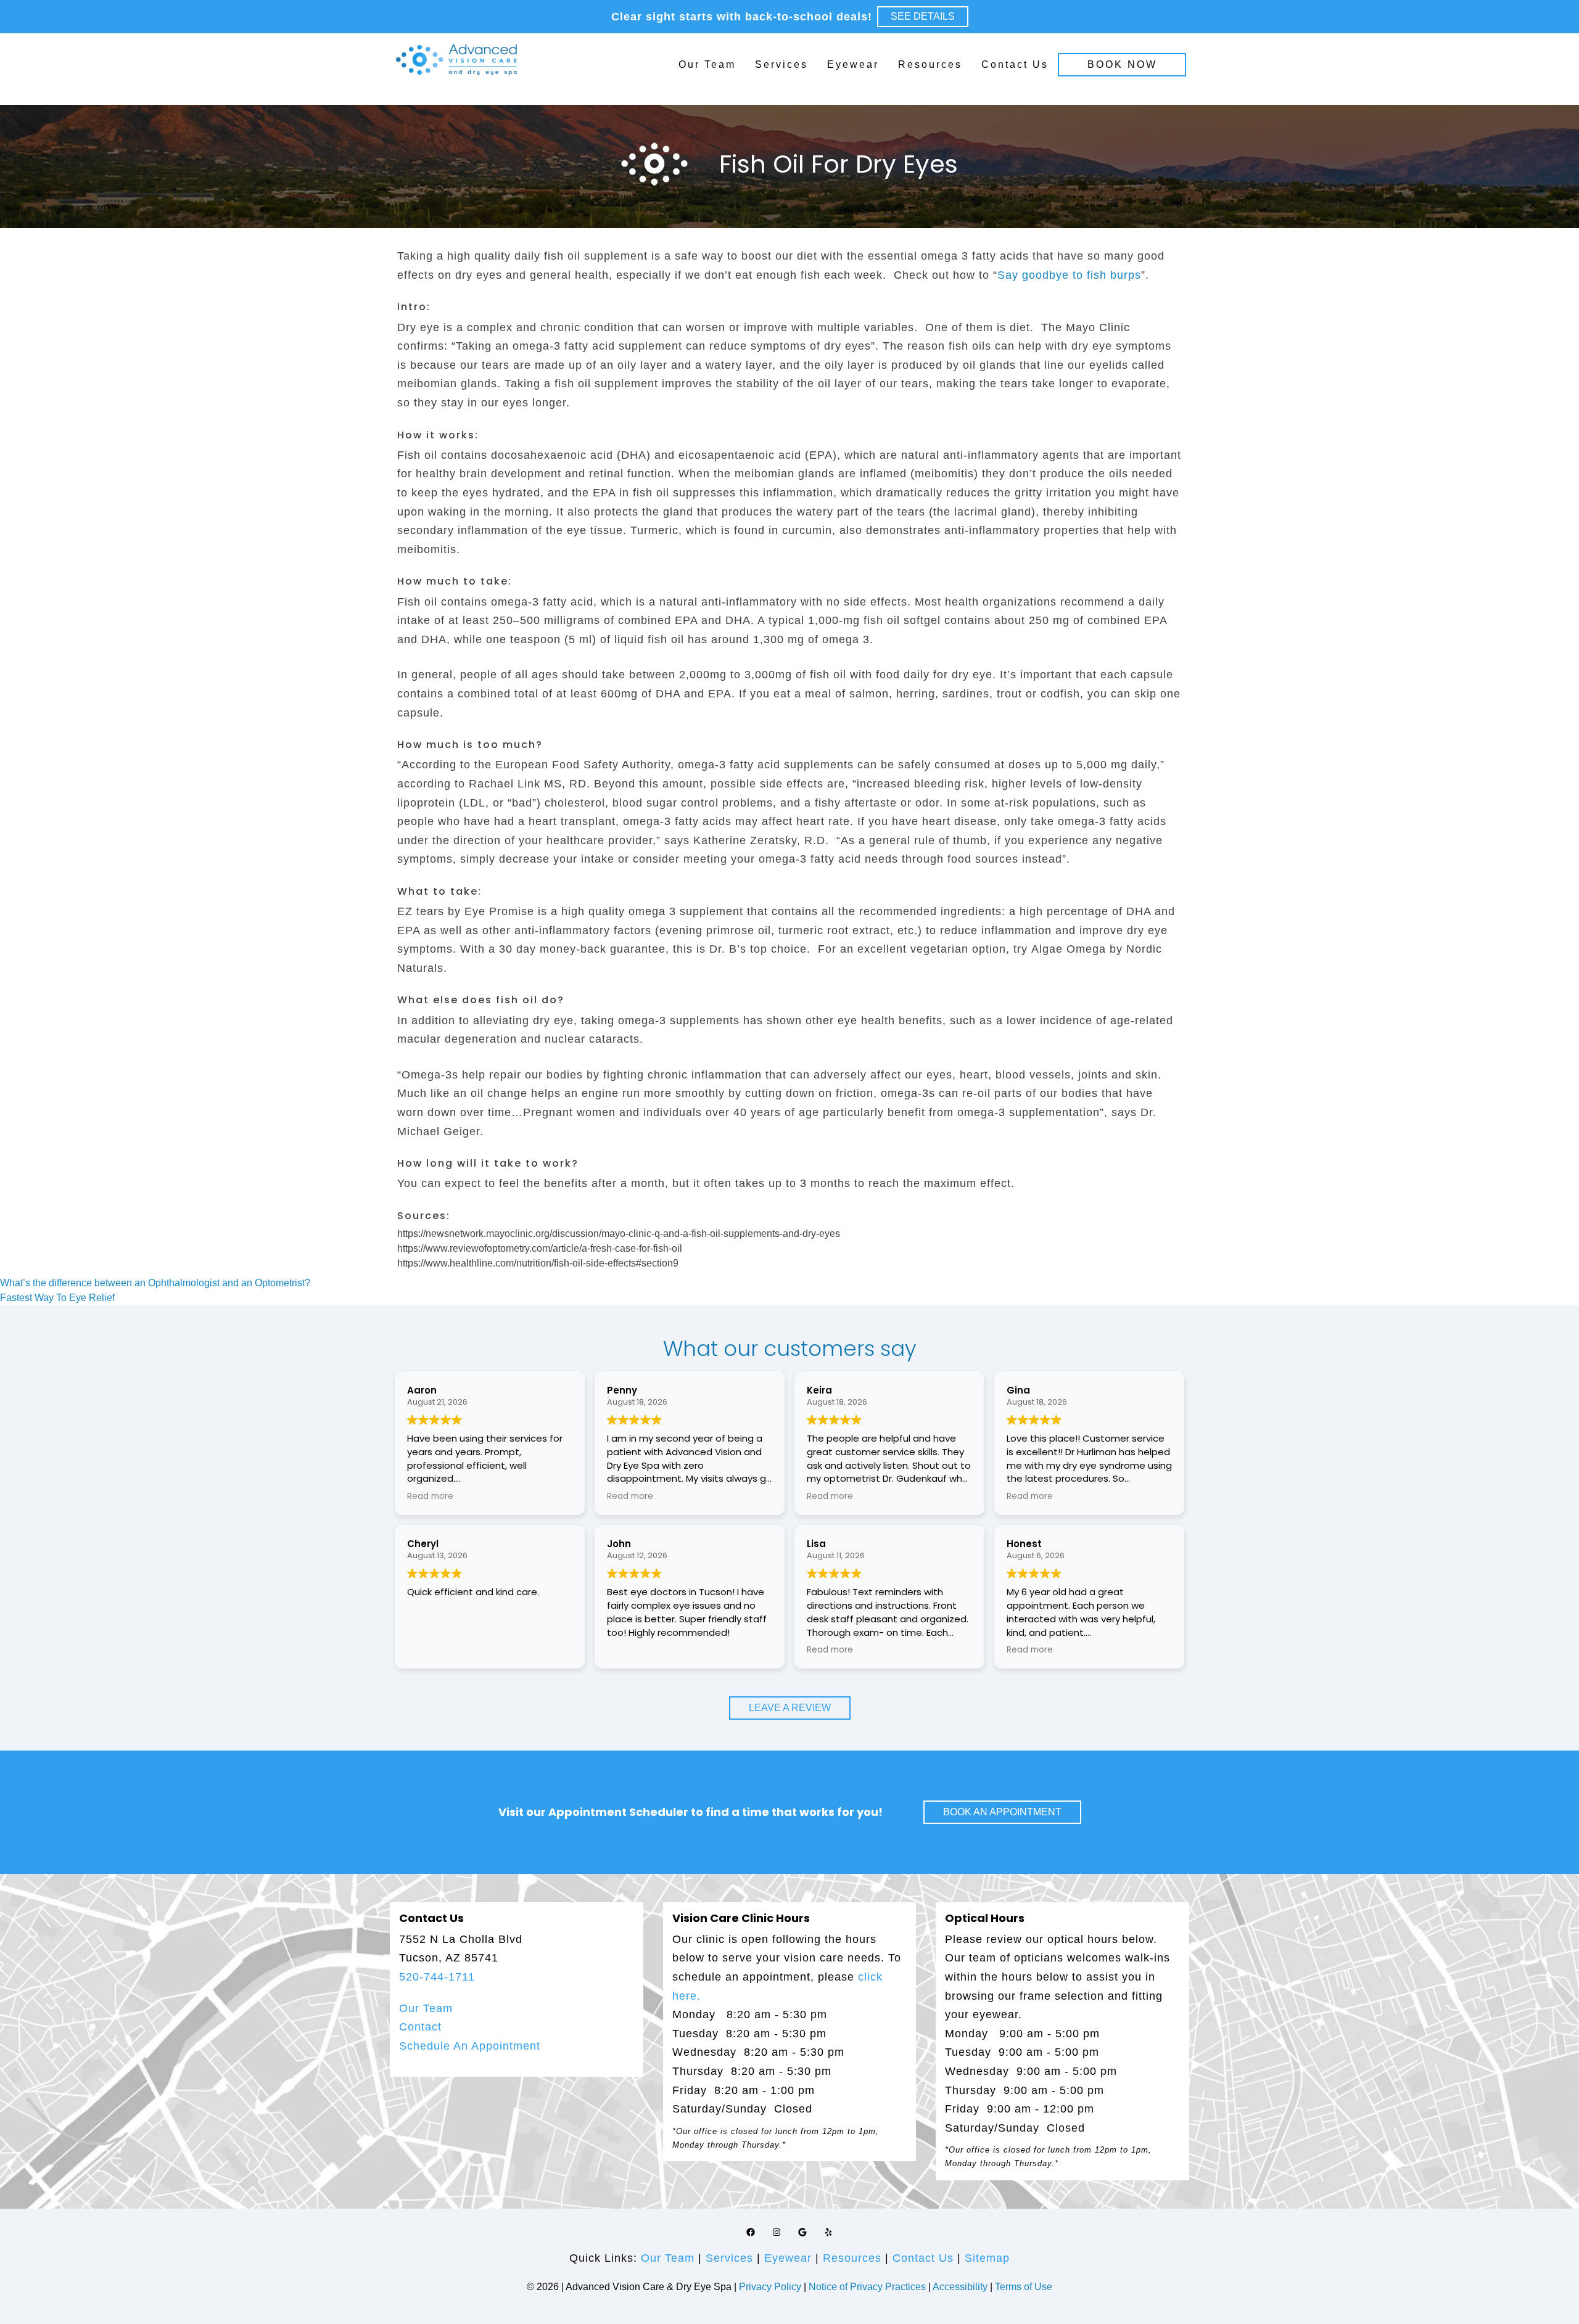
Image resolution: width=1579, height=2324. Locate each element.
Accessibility (960, 2287)
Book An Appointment (1002, 1812)
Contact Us (1015, 64)
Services (781, 64)
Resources (930, 64)
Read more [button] (430, 1497)
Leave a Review (790, 1708)
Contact (420, 2027)
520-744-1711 (437, 1977)
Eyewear (853, 64)
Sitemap (987, 2258)
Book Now (1122, 64)
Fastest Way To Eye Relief (57, 1298)
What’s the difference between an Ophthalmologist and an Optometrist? (155, 1283)
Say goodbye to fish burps (1069, 275)
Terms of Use (1024, 2287)
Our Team (707, 64)
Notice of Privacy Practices (867, 2287)
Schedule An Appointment (470, 2046)
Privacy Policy (771, 2287)
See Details (923, 16)
